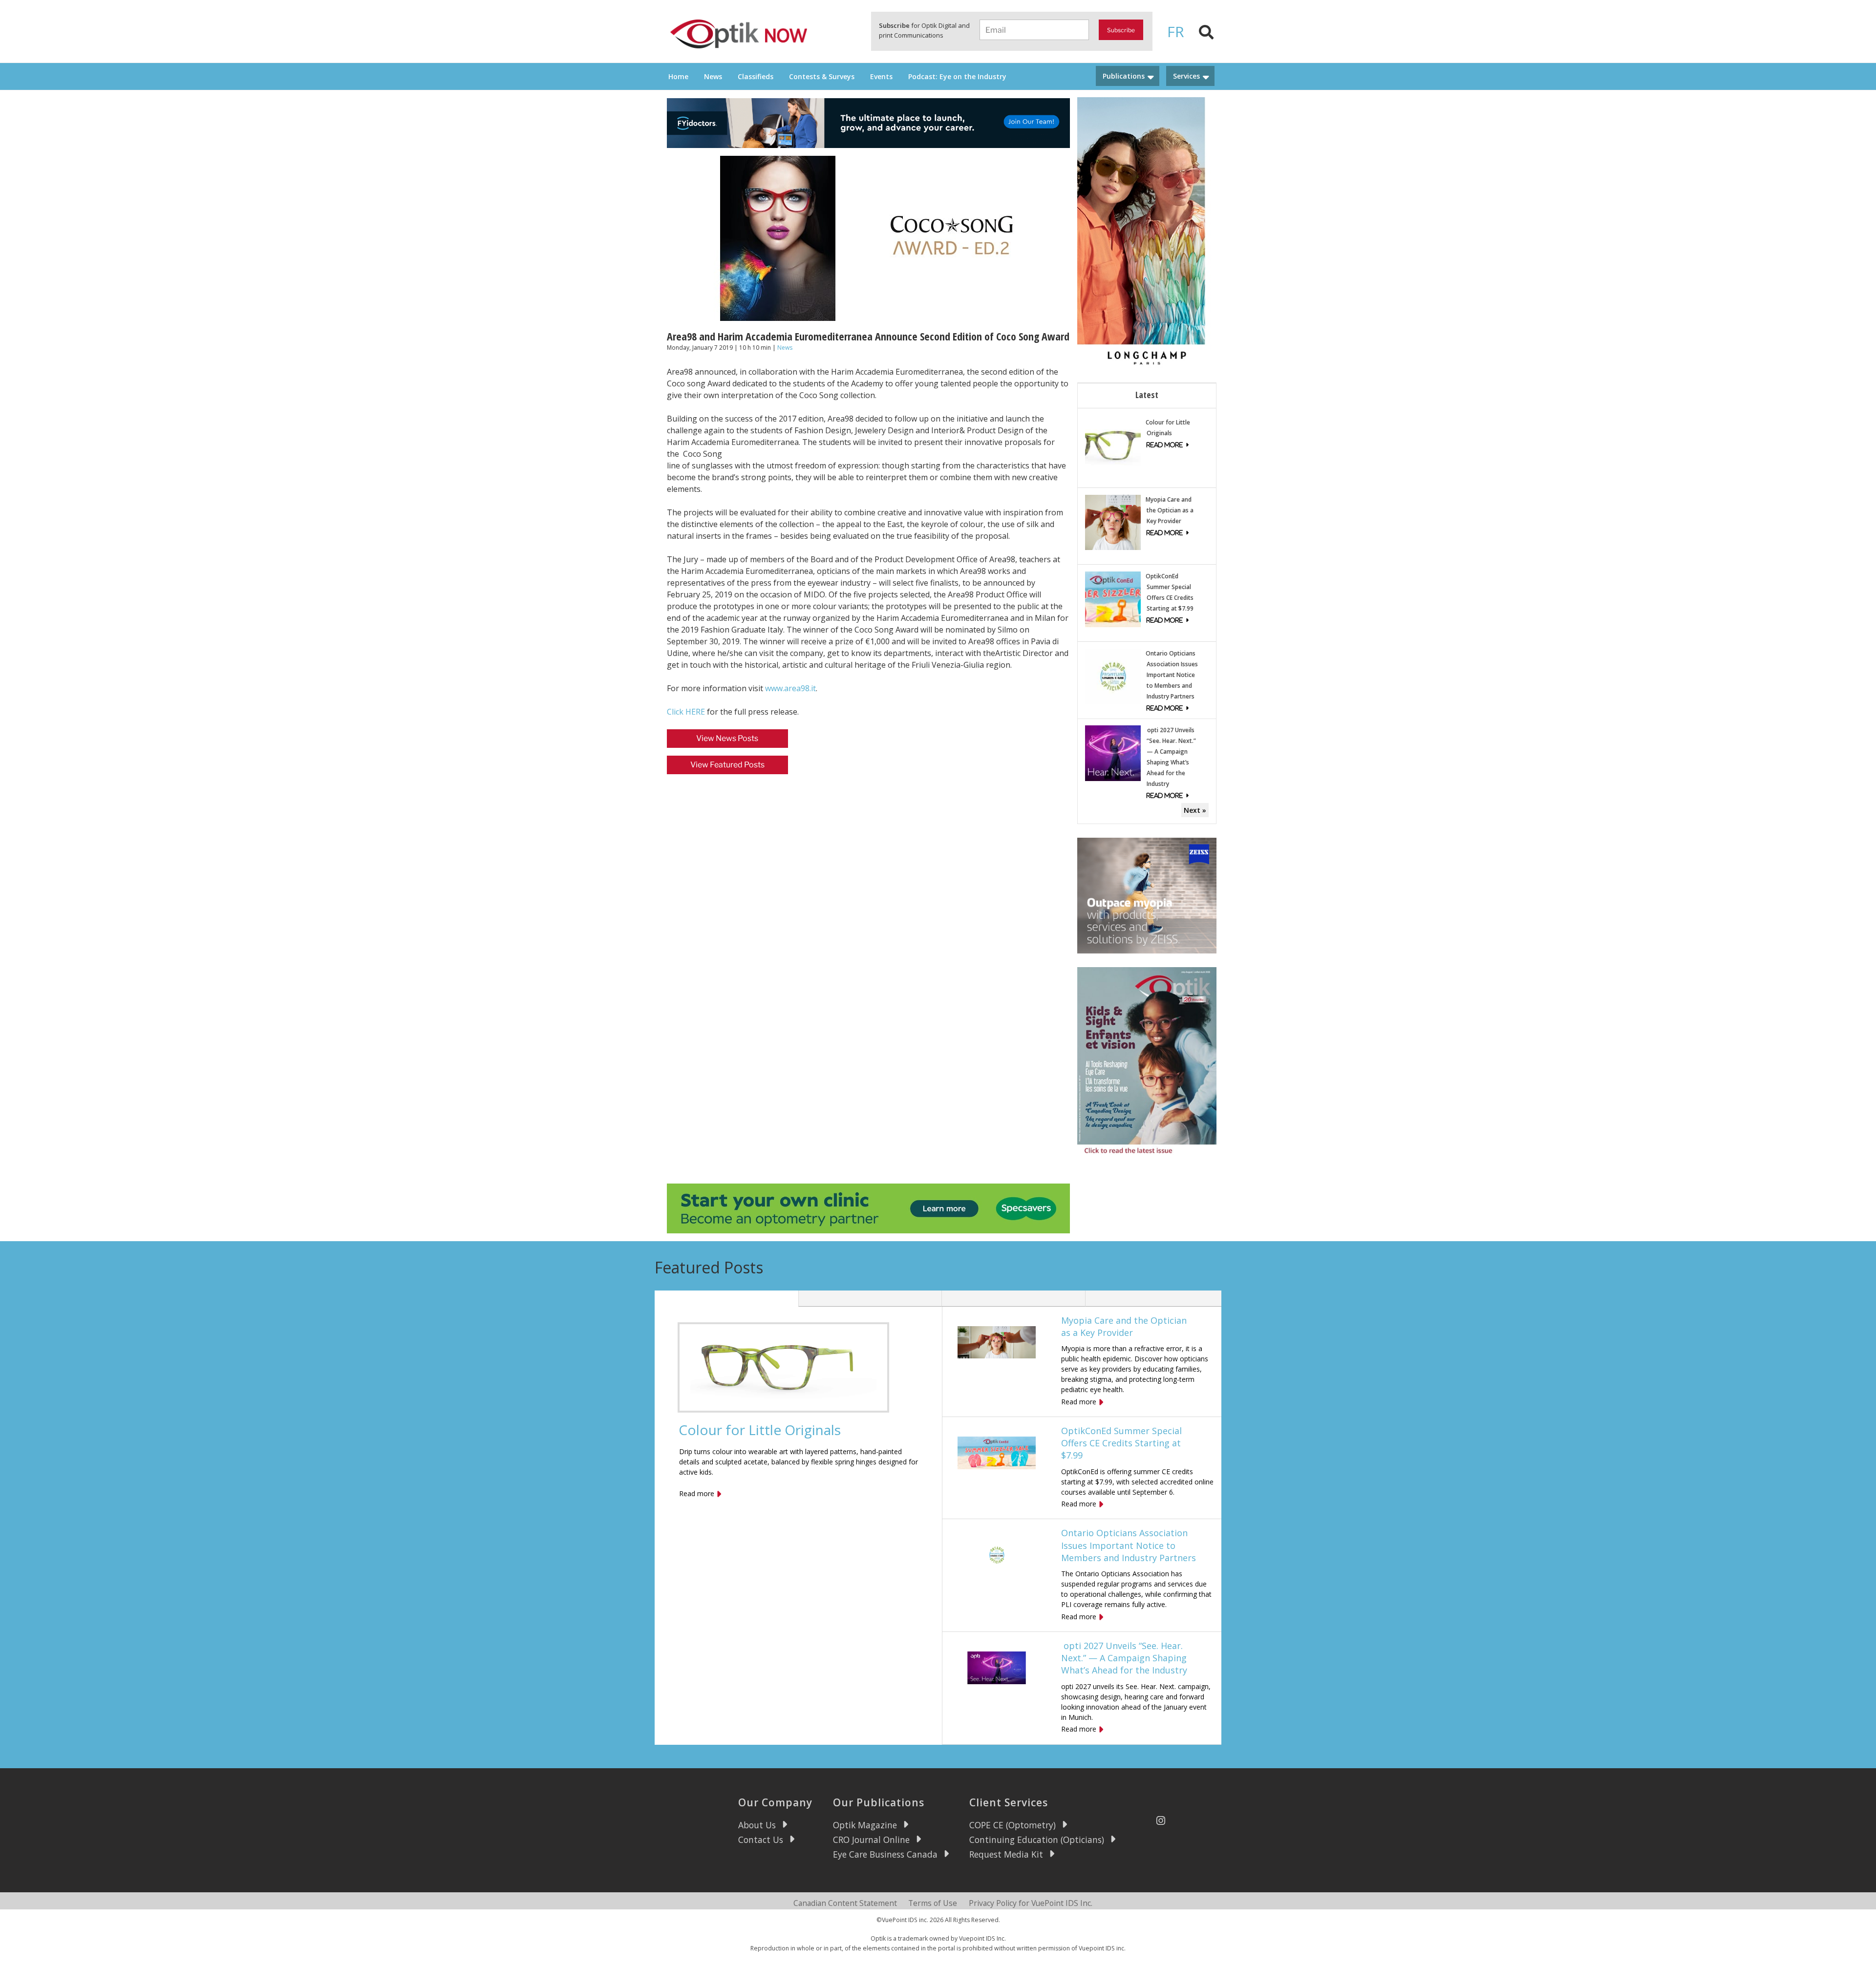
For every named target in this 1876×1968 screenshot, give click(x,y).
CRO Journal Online (871, 1840)
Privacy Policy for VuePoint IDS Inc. (1031, 1903)
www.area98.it (790, 688)
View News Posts (727, 738)
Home (678, 76)
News (713, 76)
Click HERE (686, 712)
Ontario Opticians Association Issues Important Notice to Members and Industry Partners (1172, 675)
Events (881, 76)
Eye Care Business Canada (885, 1854)
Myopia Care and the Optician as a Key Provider (1170, 510)
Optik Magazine (865, 1825)
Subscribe (1121, 30)
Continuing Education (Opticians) (1037, 1840)
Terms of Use (933, 1903)
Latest (1147, 395)
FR (1176, 32)
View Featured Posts (727, 765)
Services (1186, 76)
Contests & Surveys (822, 76)
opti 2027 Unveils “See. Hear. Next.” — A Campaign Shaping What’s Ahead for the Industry (1124, 1658)
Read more (697, 1493)
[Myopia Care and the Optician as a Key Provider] (1113, 521)
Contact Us (761, 1840)
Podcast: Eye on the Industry (957, 76)
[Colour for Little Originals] (1113, 444)
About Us (757, 1825)
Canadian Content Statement (845, 1903)
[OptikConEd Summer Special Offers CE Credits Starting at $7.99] (1113, 599)
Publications (1124, 76)
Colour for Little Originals (760, 1430)
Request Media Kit (1006, 1854)
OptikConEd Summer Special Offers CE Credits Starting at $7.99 (1121, 1443)
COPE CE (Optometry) (1013, 1825)
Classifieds (756, 76)
